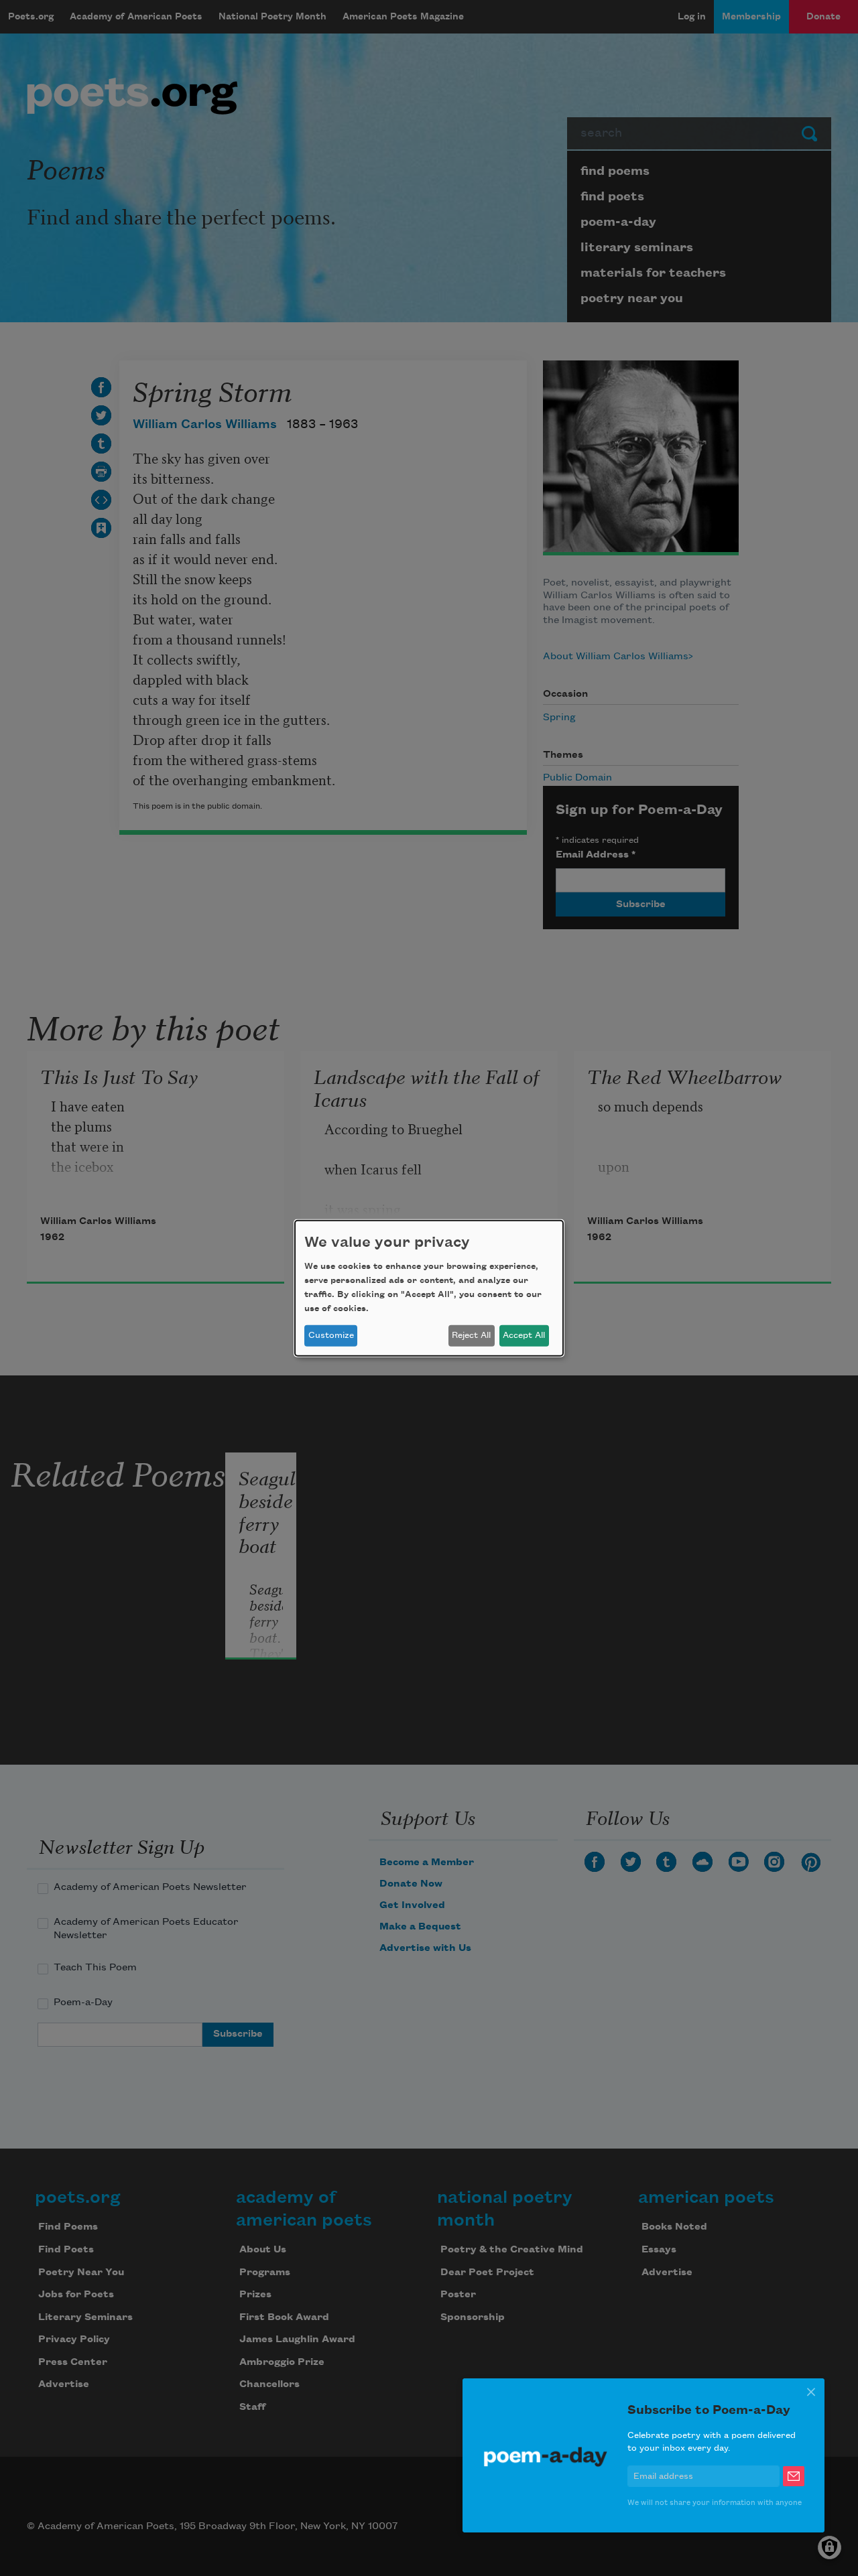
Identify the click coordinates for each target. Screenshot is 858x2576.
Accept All (524, 1335)
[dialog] (429, 1288)
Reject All (471, 1335)
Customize (331, 1335)
